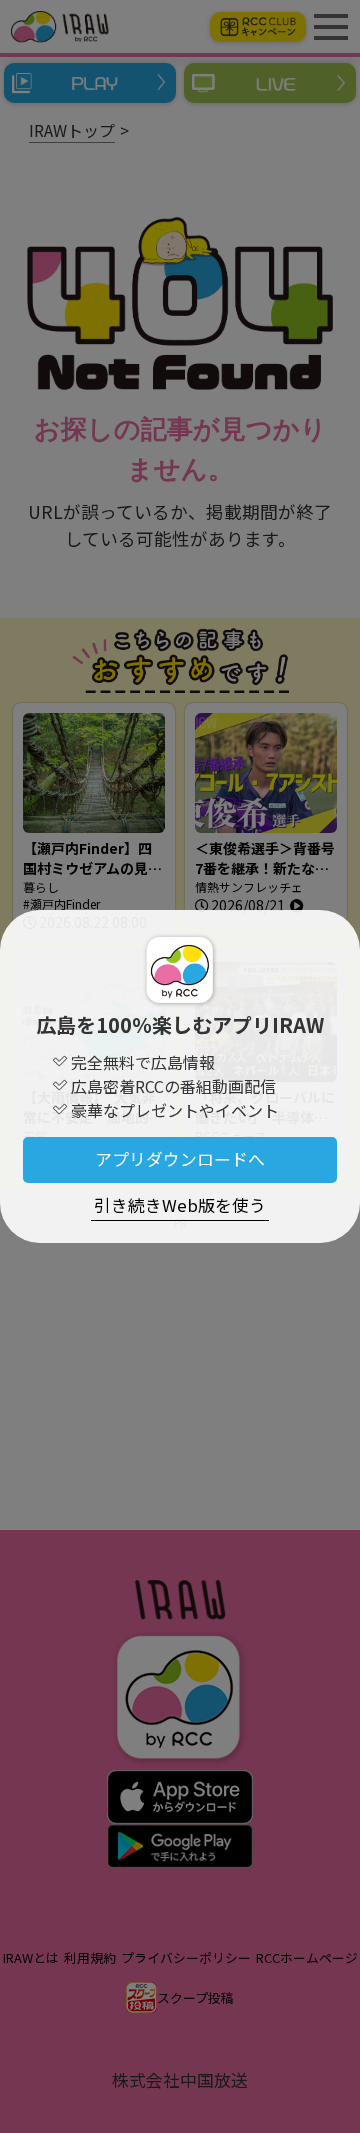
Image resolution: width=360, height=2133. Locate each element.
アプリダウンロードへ (180, 1159)
